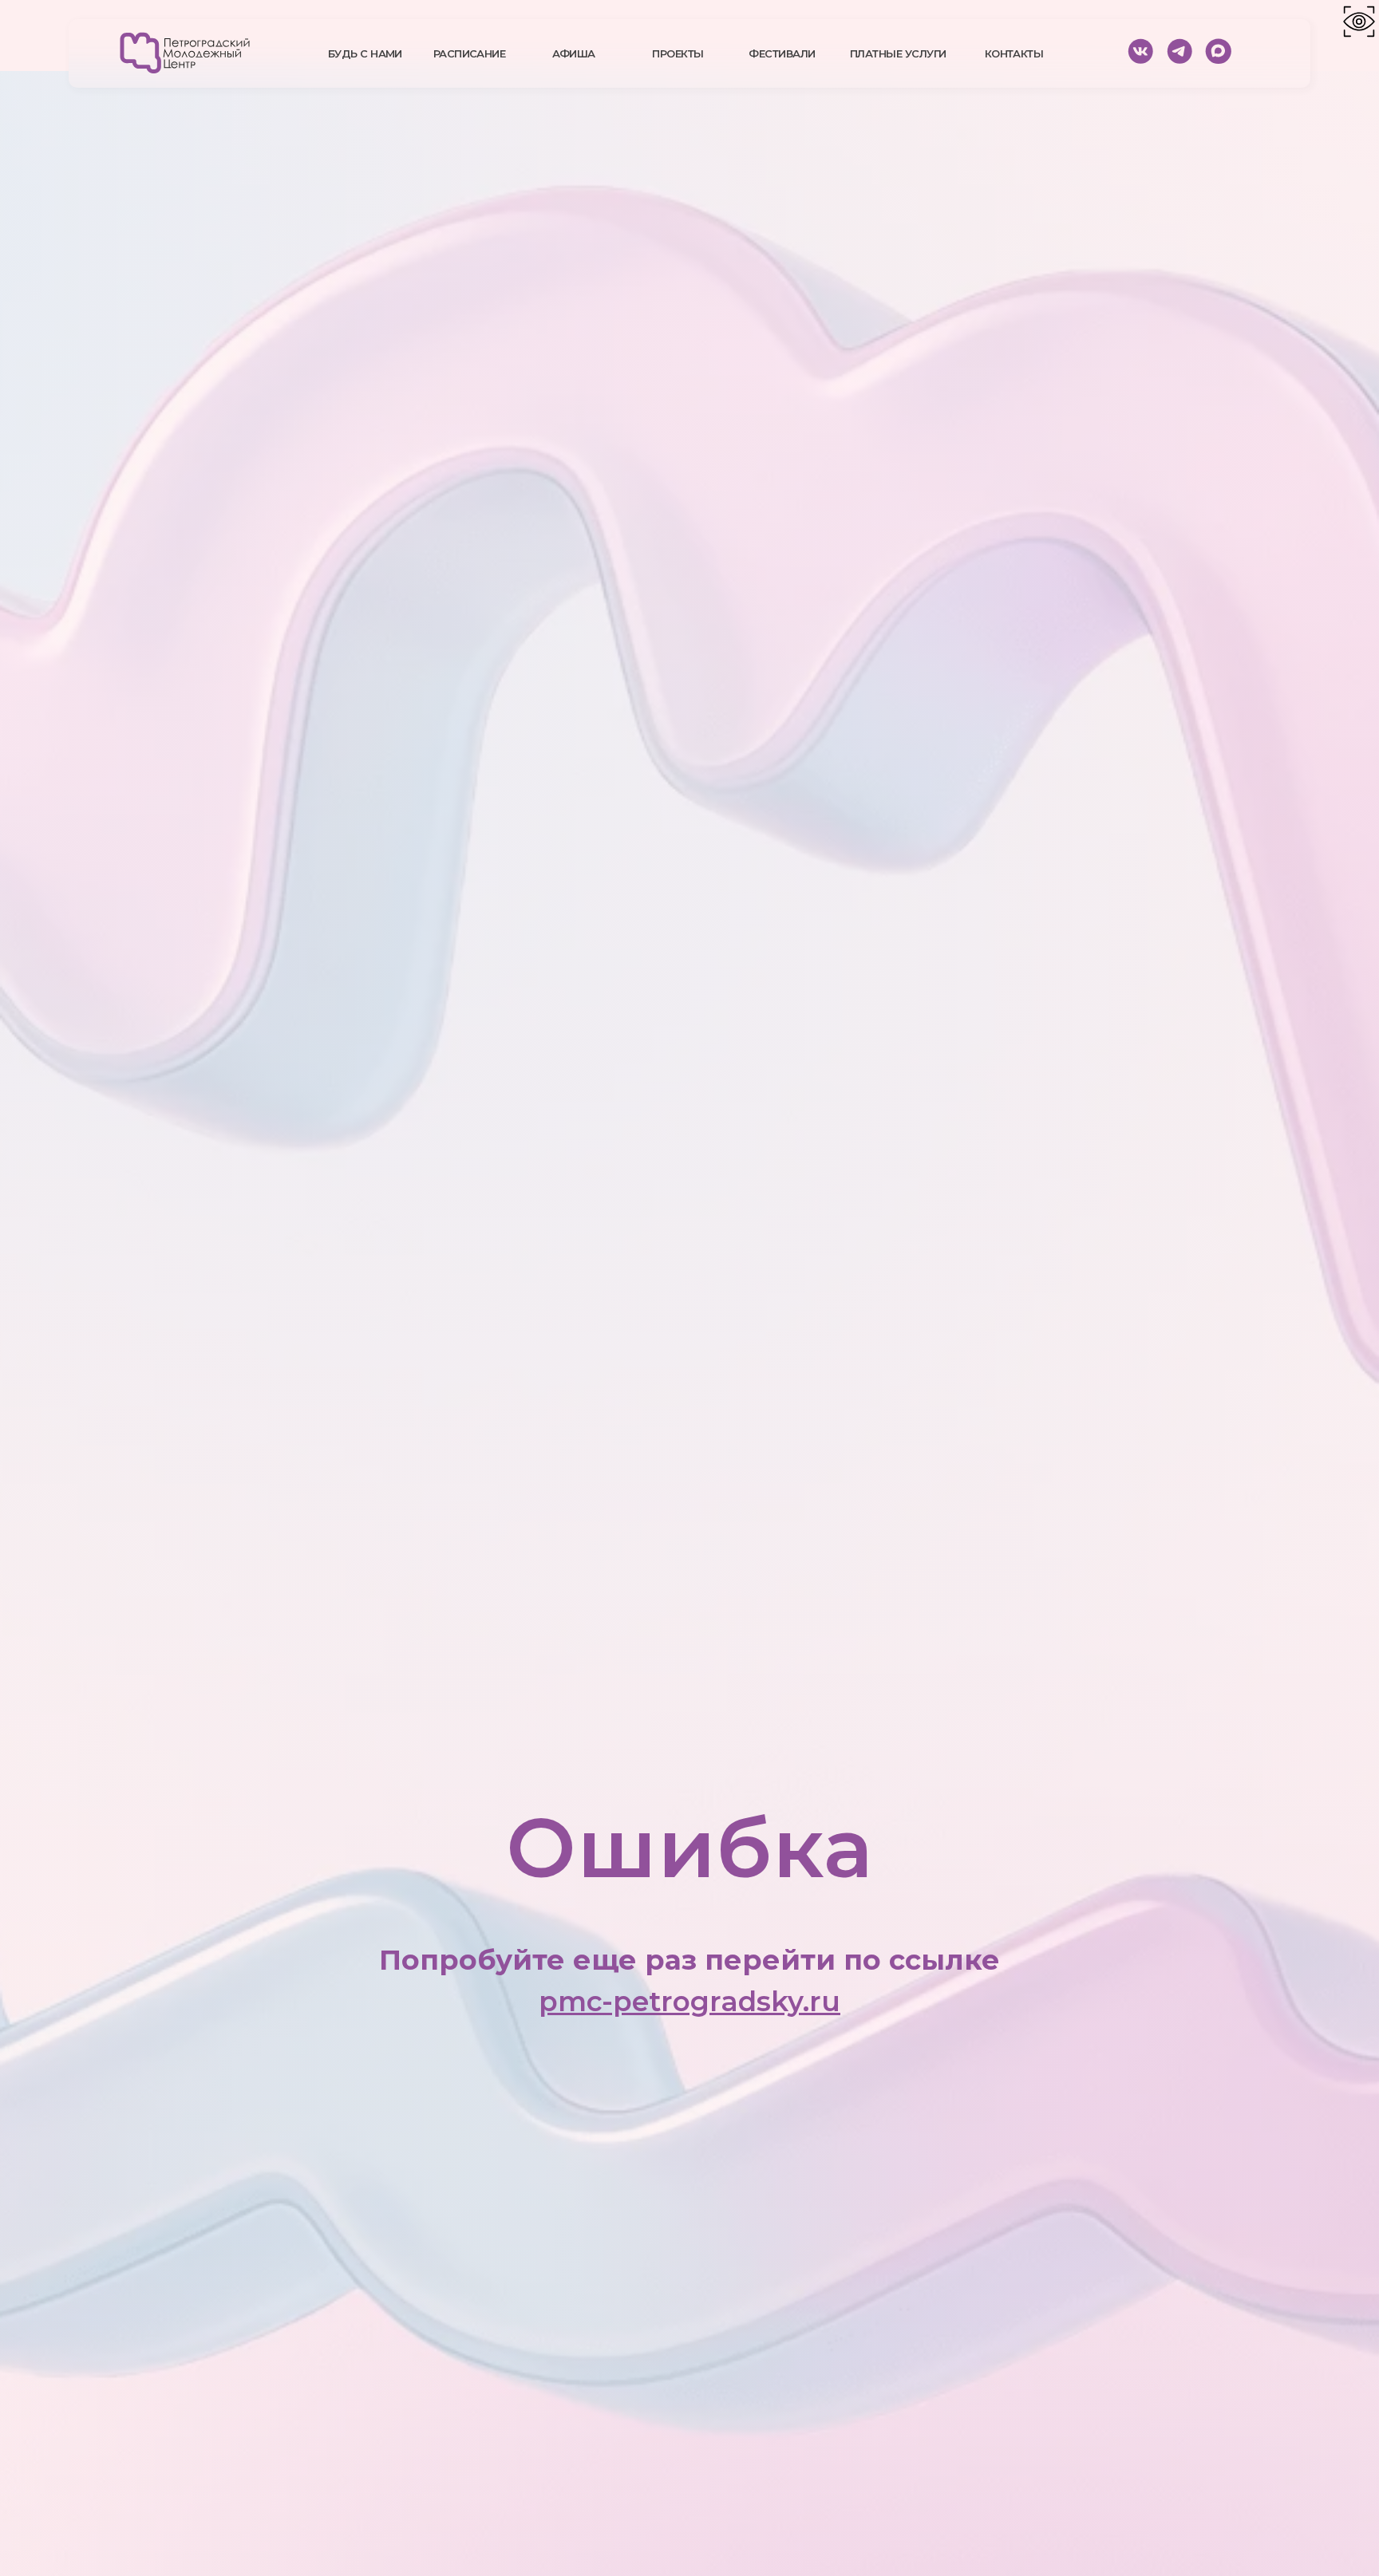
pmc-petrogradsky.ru (689, 2002)
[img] (185, 53)
